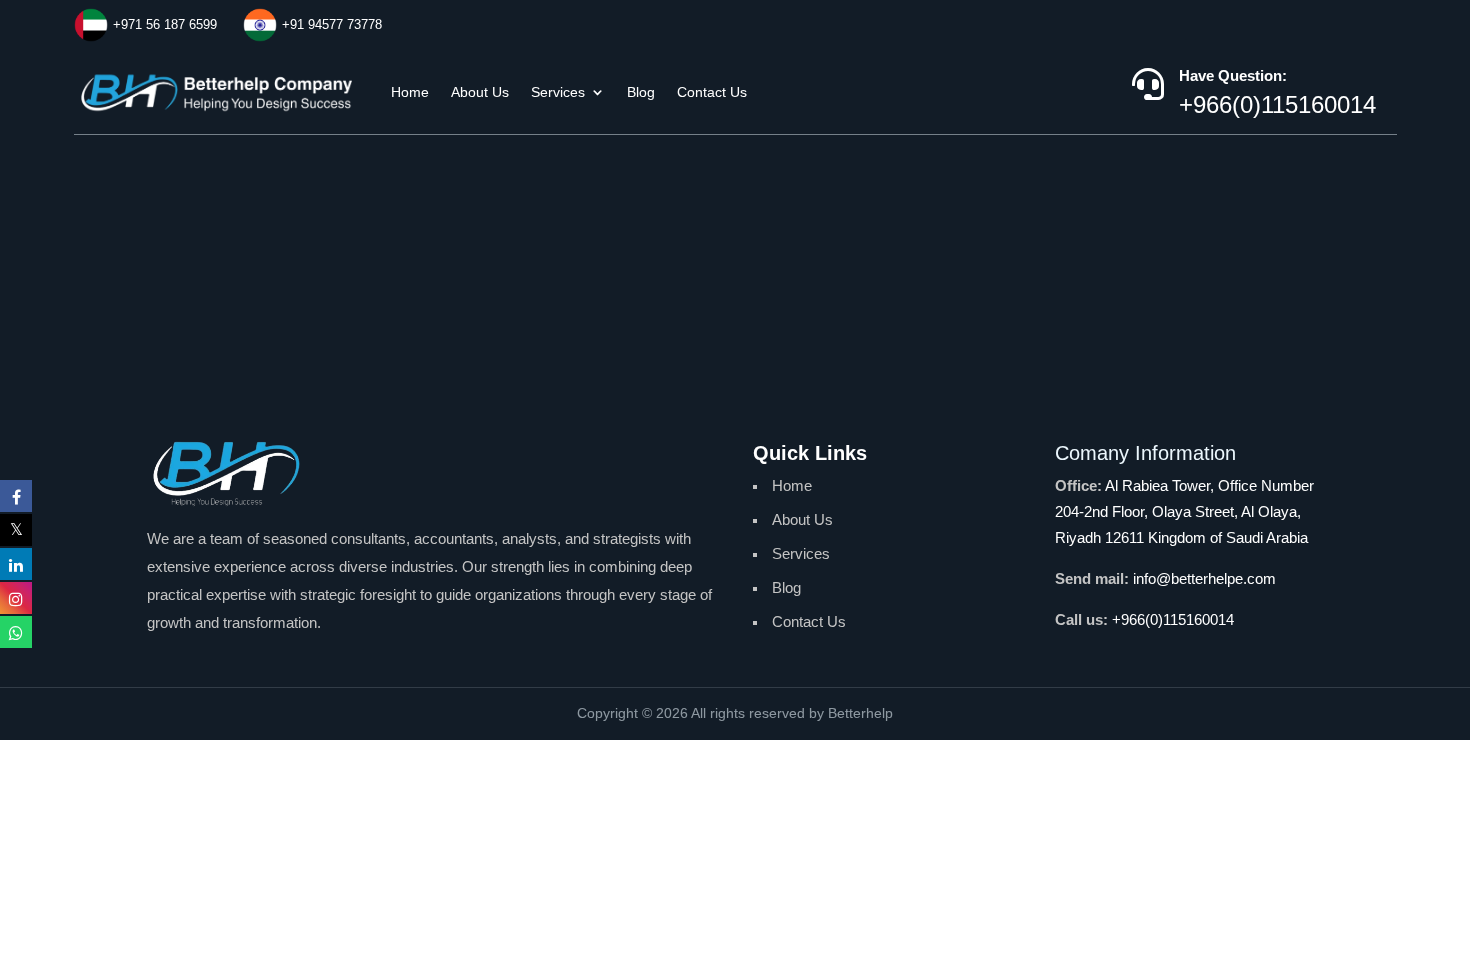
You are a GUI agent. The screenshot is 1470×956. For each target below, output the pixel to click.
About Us (480, 92)
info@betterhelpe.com (1204, 578)
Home (410, 92)
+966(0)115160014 (1277, 104)
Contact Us (712, 92)
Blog (641, 92)
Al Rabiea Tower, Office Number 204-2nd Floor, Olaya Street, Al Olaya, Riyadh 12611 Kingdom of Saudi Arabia (1184, 511)
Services (558, 92)
